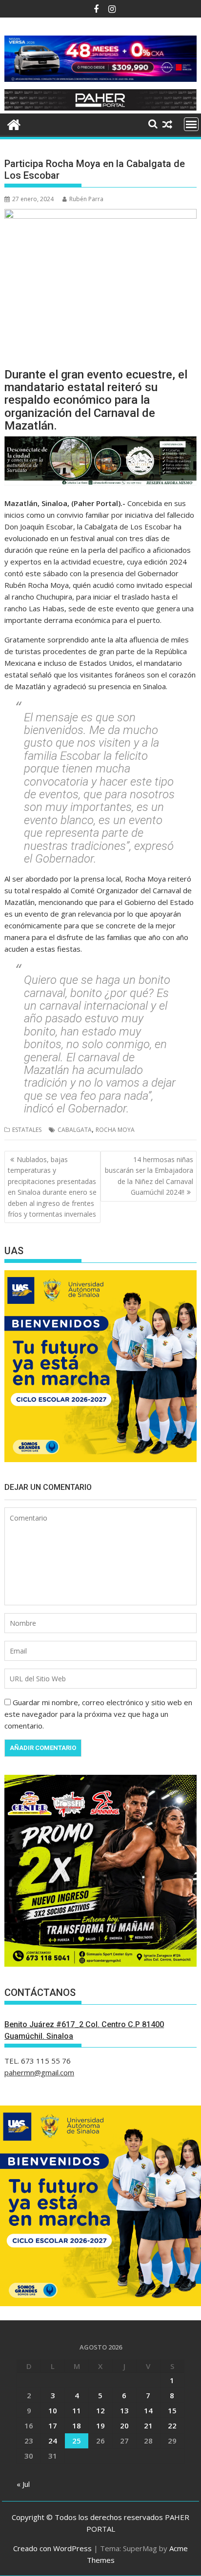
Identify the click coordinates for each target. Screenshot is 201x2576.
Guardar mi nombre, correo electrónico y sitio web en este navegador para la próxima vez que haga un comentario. (98, 1714)
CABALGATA (75, 1130)
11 (77, 2410)
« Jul (23, 2484)
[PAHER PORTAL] (14, 123)
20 (124, 2426)
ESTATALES (27, 1130)
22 (172, 2426)
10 (53, 2410)
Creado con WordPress (52, 2548)
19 (100, 2426)
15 (172, 2410)
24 (53, 2441)
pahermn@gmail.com (39, 2072)
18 (77, 2426)
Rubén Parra (86, 199)
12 (100, 2410)
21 (148, 2426)
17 (53, 2426)
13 (124, 2410)
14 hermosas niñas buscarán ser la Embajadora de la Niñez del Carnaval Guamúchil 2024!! (149, 1176)
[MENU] (191, 124)
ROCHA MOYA (115, 1130)
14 (148, 2410)
